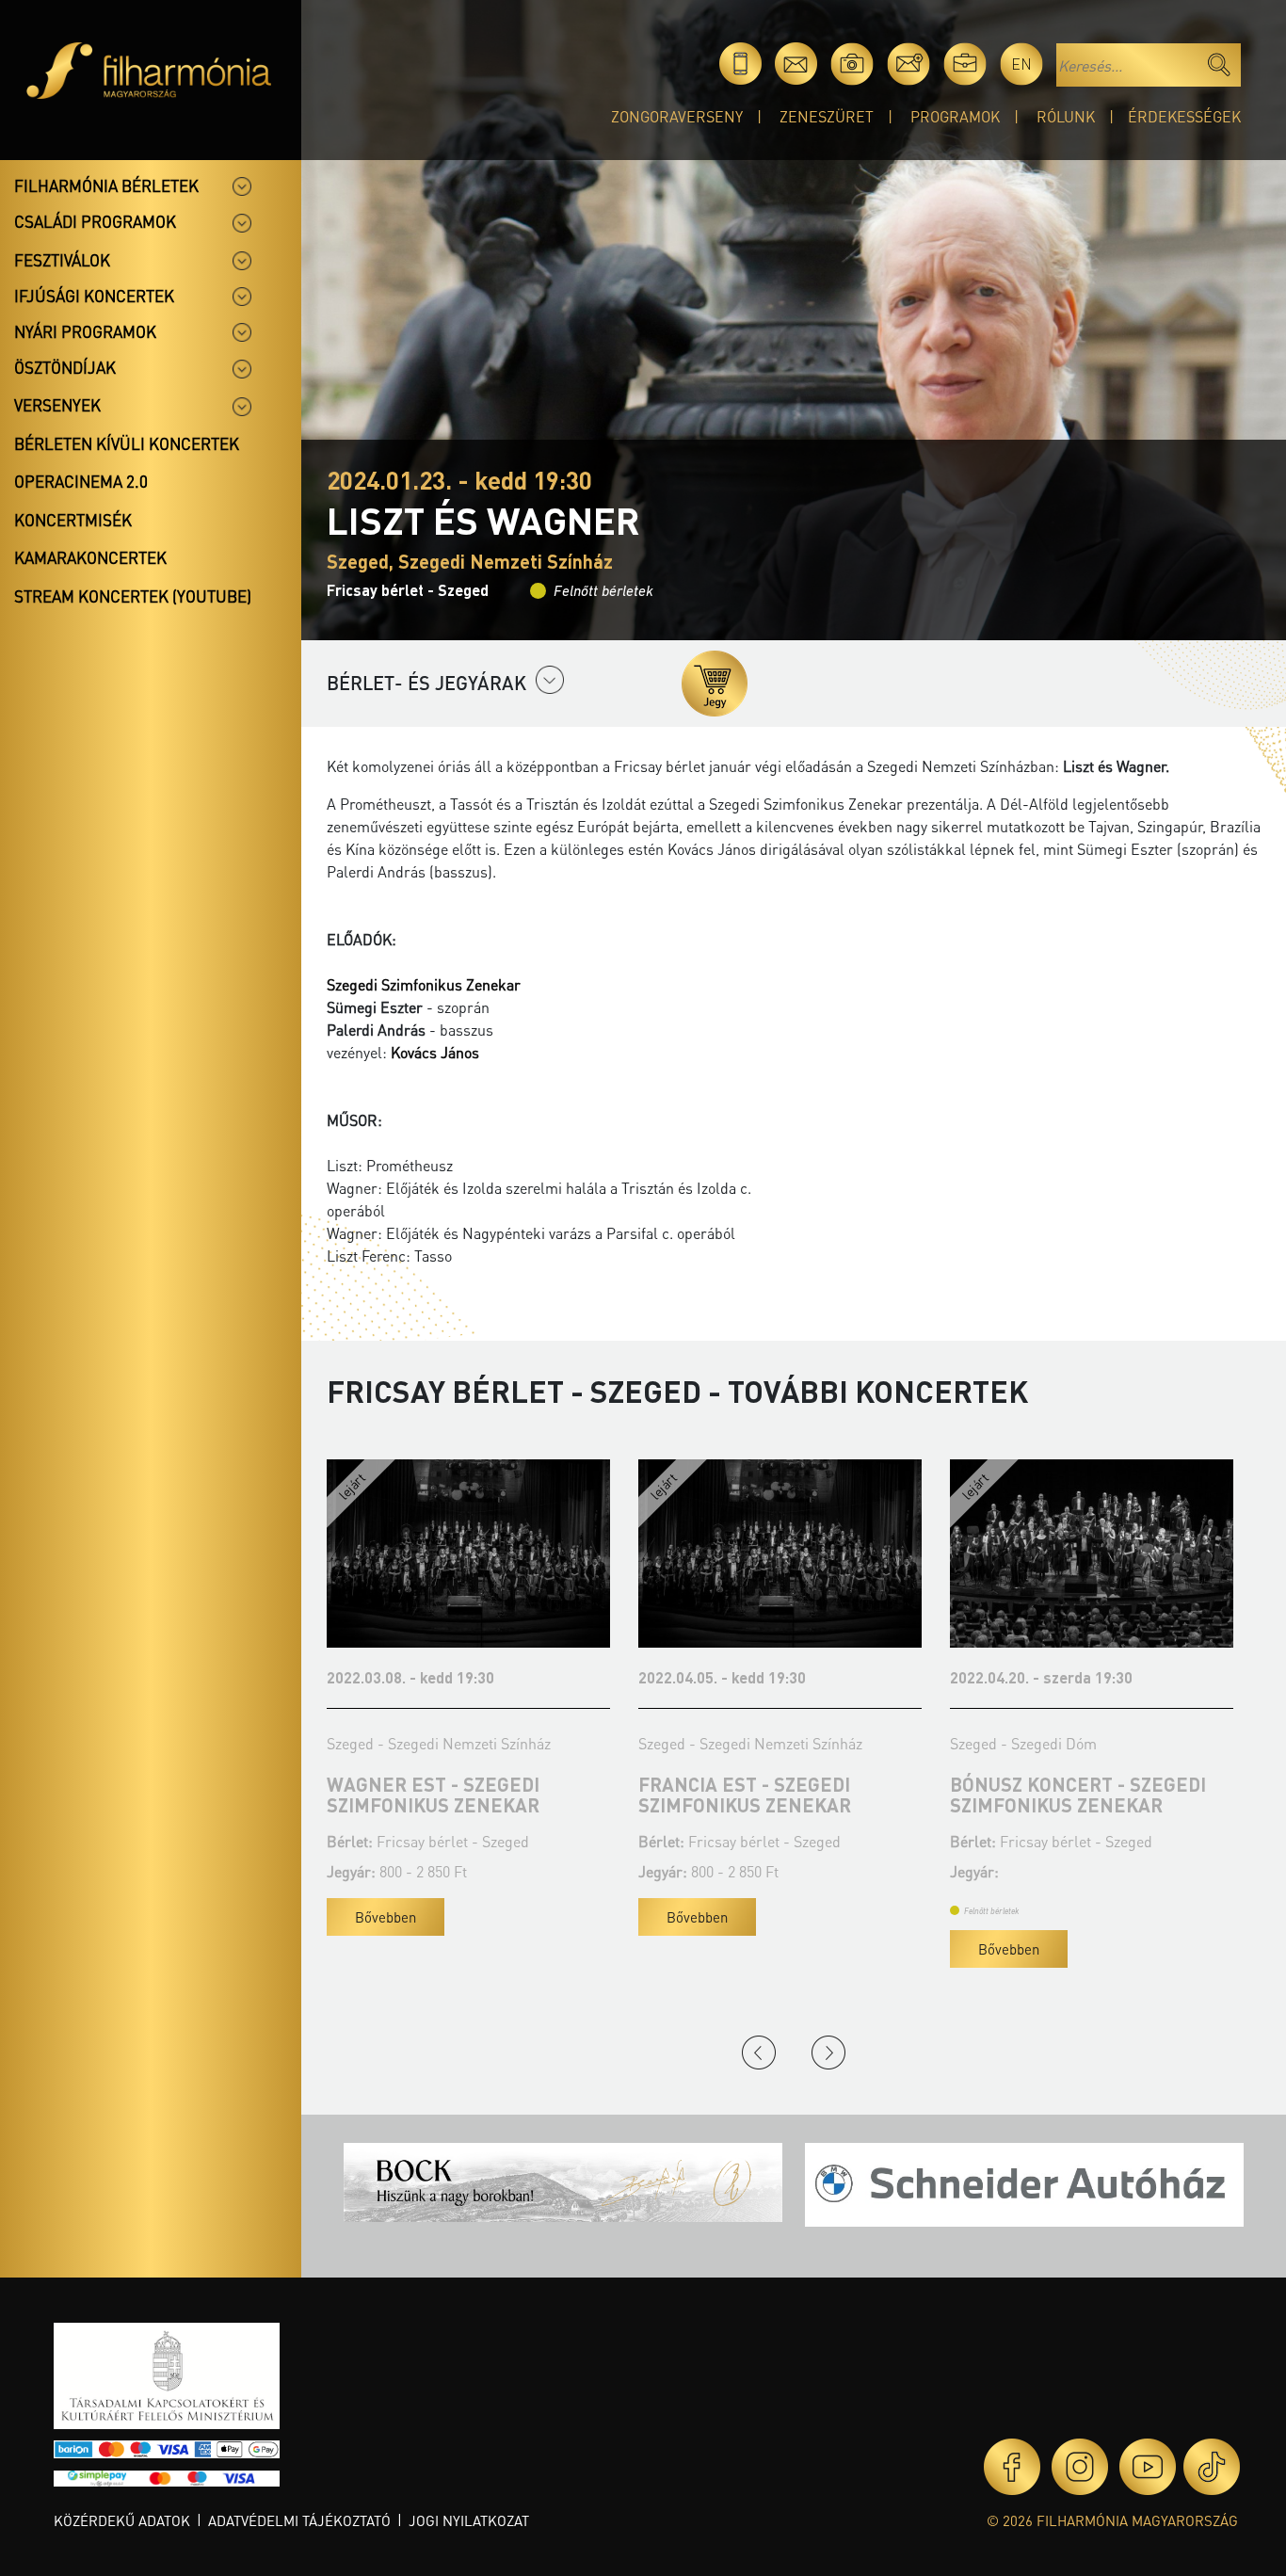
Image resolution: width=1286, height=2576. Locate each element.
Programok (955, 116)
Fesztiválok (62, 260)
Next (828, 2053)
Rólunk (1066, 116)
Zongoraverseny (677, 116)
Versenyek (57, 405)
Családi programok (95, 221)
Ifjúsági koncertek (94, 296)
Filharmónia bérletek (106, 185)
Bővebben (484, 1917)
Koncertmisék (73, 520)
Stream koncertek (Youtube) (133, 596)
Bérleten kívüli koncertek (127, 443)
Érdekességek (1184, 116)
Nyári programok (85, 331)
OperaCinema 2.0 (81, 481)
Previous (759, 2053)
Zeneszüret (827, 116)
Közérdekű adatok (122, 2520)
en (1021, 64)
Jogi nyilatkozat (469, 2520)
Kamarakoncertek (90, 557)
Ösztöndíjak (65, 367)
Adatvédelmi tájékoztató (299, 2520)
